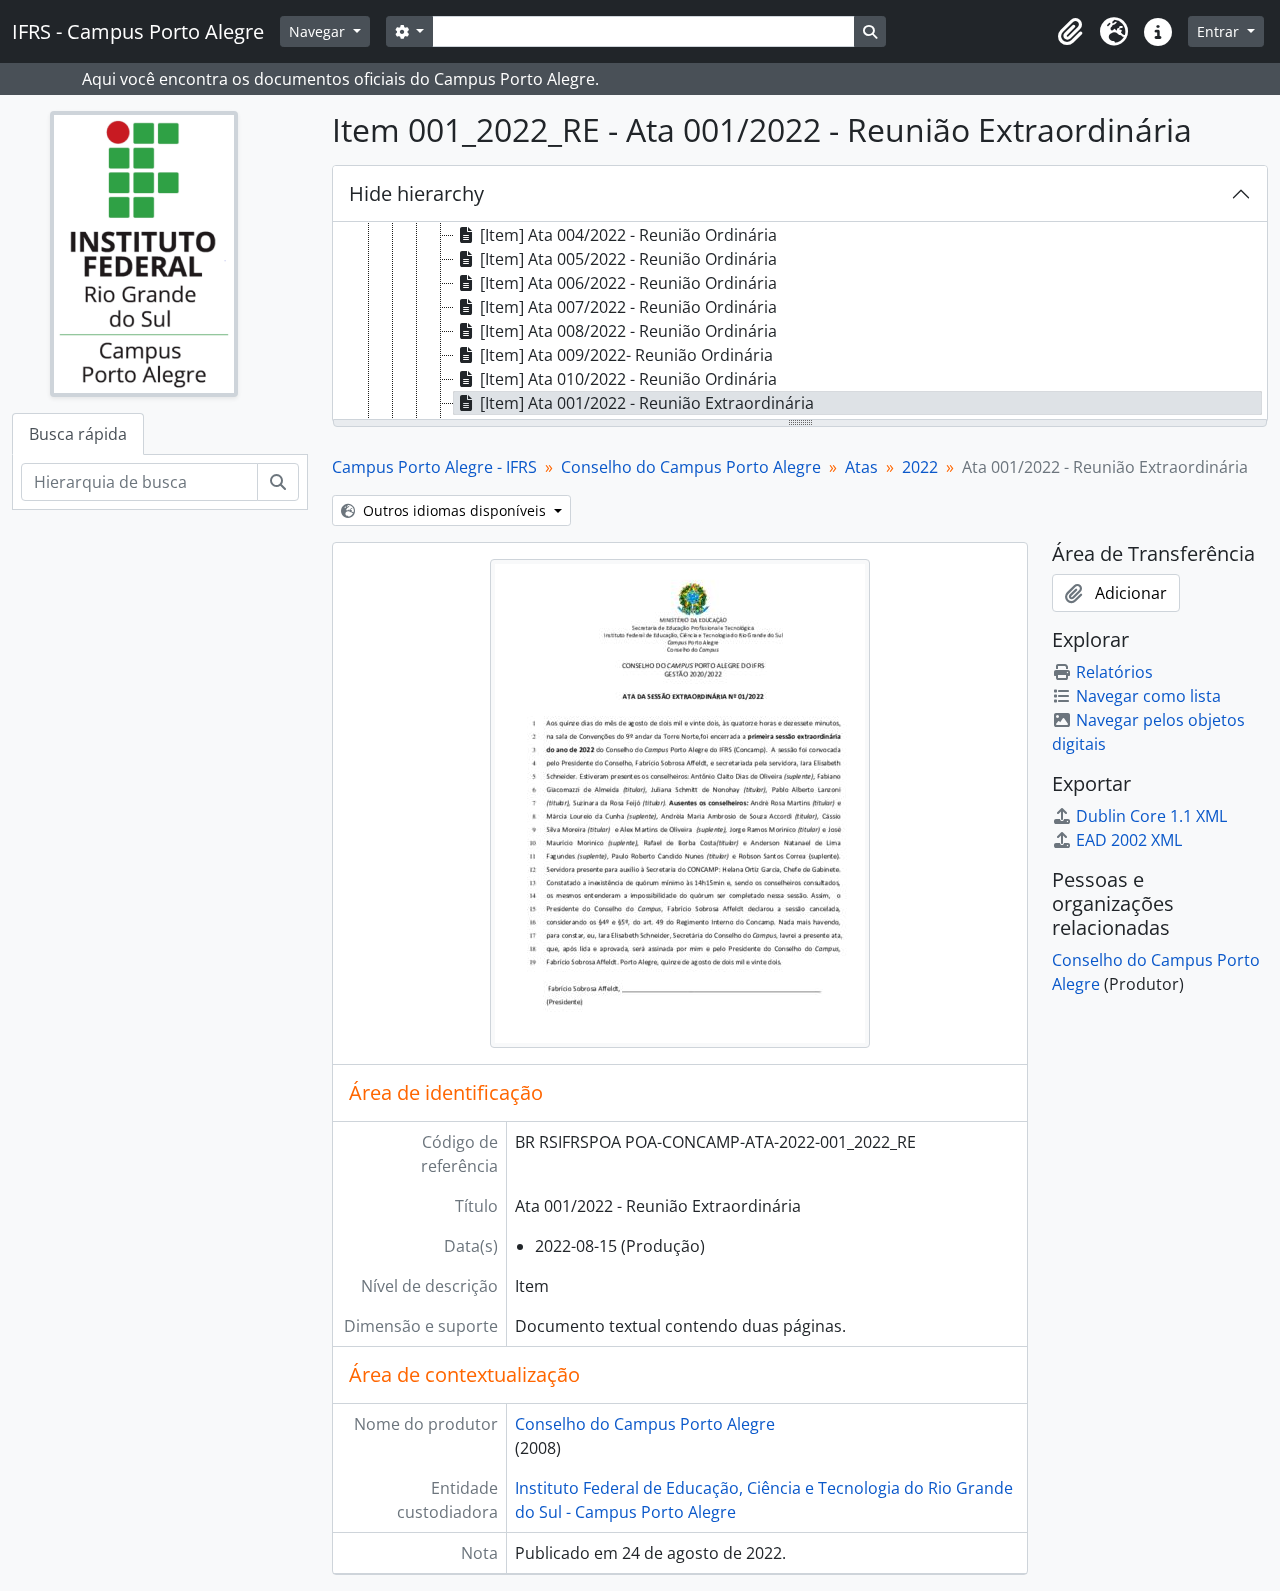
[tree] (800, 322)
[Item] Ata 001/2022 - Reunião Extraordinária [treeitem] (647, 403)
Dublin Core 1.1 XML (1151, 816)
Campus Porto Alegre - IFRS (434, 467)
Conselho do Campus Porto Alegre (691, 467)
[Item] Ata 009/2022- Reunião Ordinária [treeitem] (626, 355)
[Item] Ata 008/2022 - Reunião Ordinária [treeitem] (628, 331)
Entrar (1220, 31)
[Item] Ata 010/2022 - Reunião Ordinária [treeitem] (628, 379)
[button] (1070, 32)
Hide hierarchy (416, 193)
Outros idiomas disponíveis (454, 510)
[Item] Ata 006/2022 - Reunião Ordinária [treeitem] (628, 283)
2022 (920, 467)
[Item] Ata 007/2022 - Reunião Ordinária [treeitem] (628, 307)
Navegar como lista (1148, 696)
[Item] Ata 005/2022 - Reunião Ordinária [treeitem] (628, 259)
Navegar (319, 31)
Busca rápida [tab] (78, 434)
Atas (861, 467)
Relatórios (1114, 672)
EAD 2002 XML (1129, 840)
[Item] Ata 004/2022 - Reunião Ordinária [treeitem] (628, 235)
